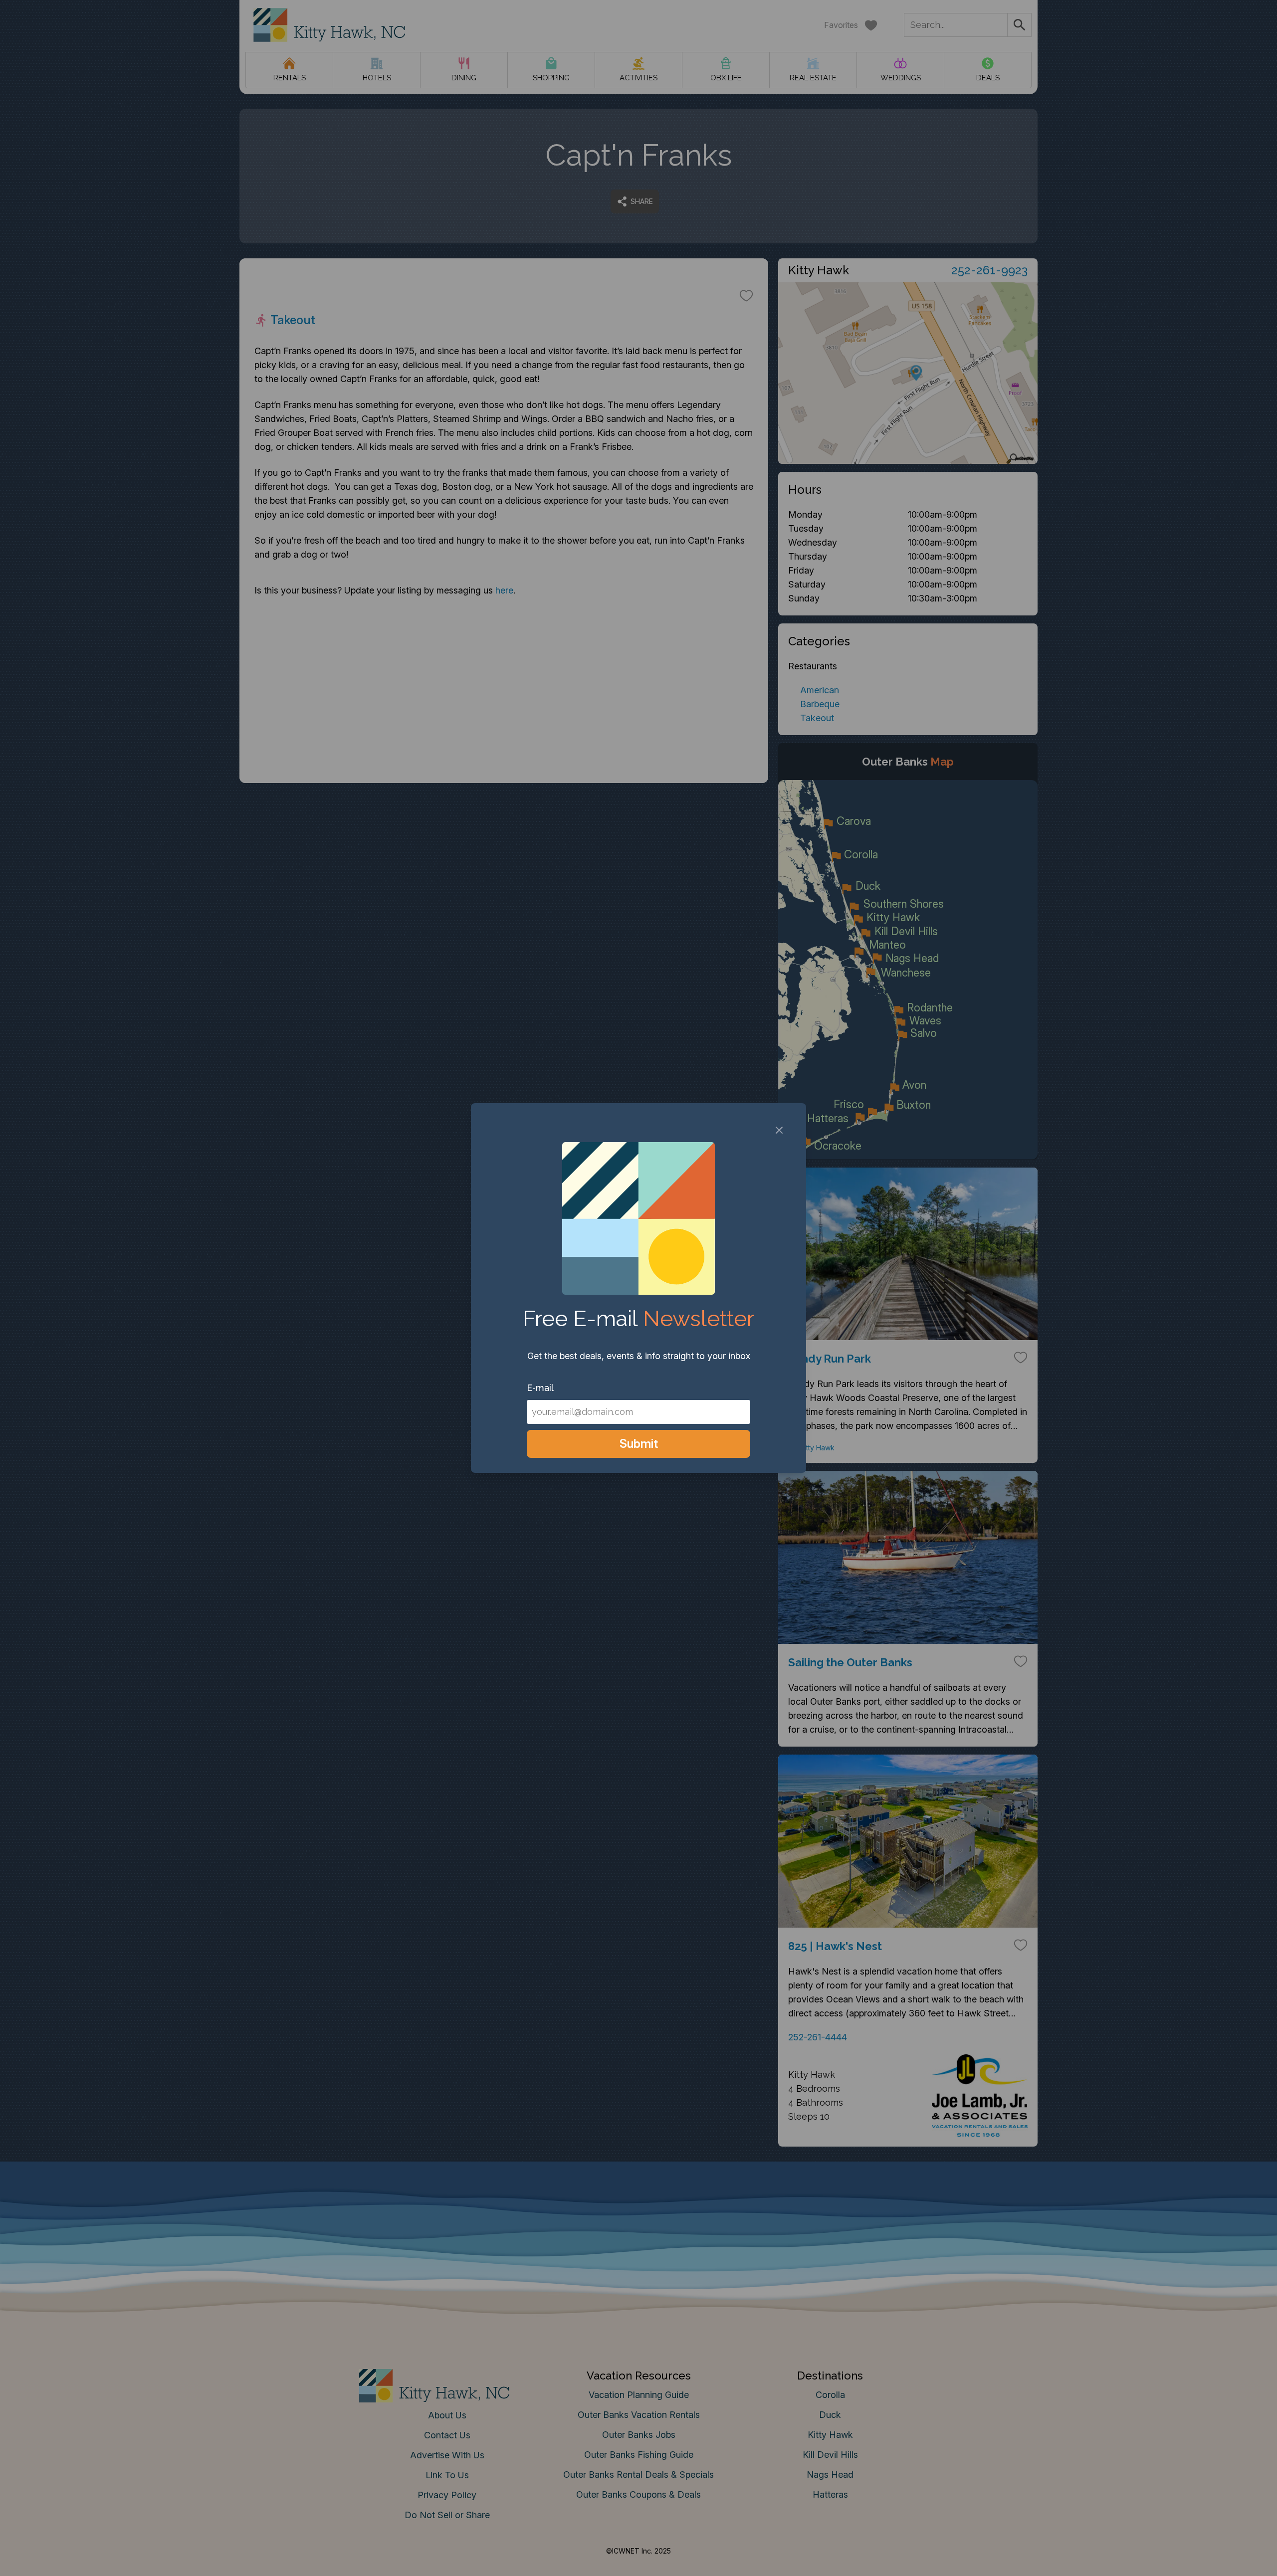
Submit (639, 1444)
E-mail (540, 1388)
